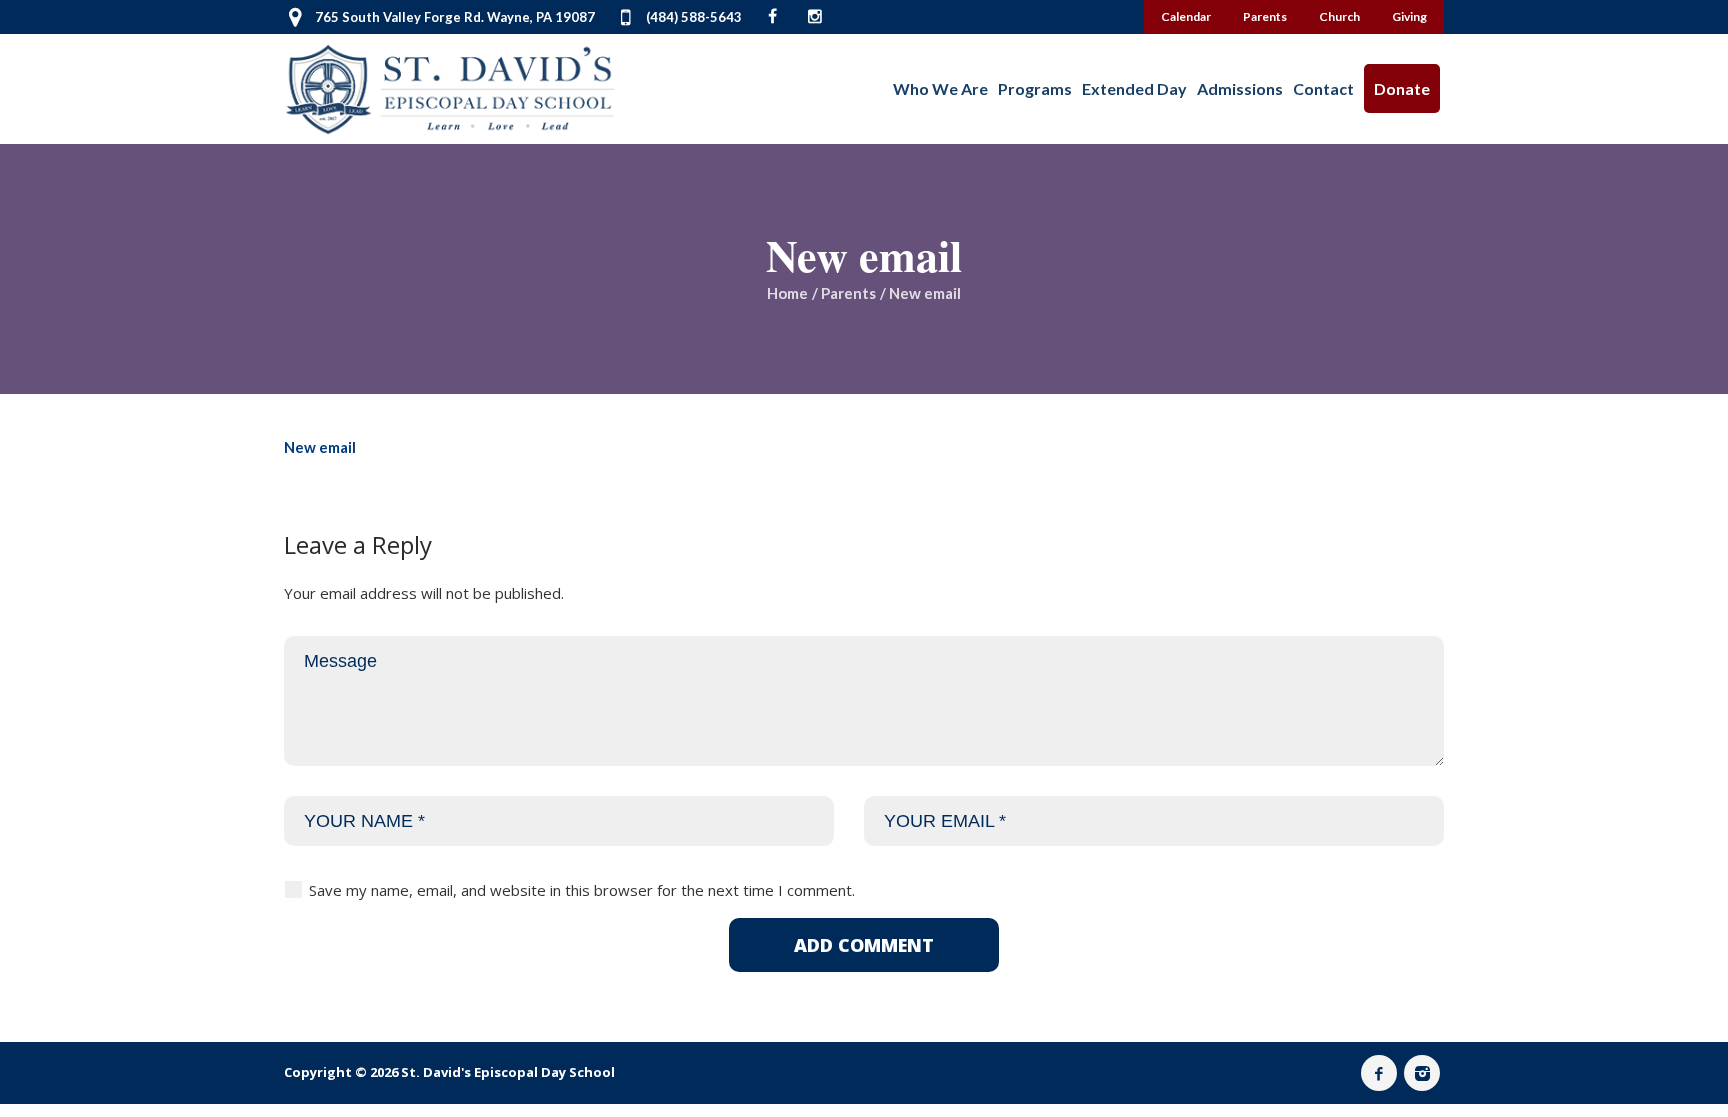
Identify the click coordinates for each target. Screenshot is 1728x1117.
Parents (848, 293)
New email (320, 447)
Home (787, 293)
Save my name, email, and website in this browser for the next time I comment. (582, 890)
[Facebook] (1379, 1073)
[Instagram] (1422, 1073)
